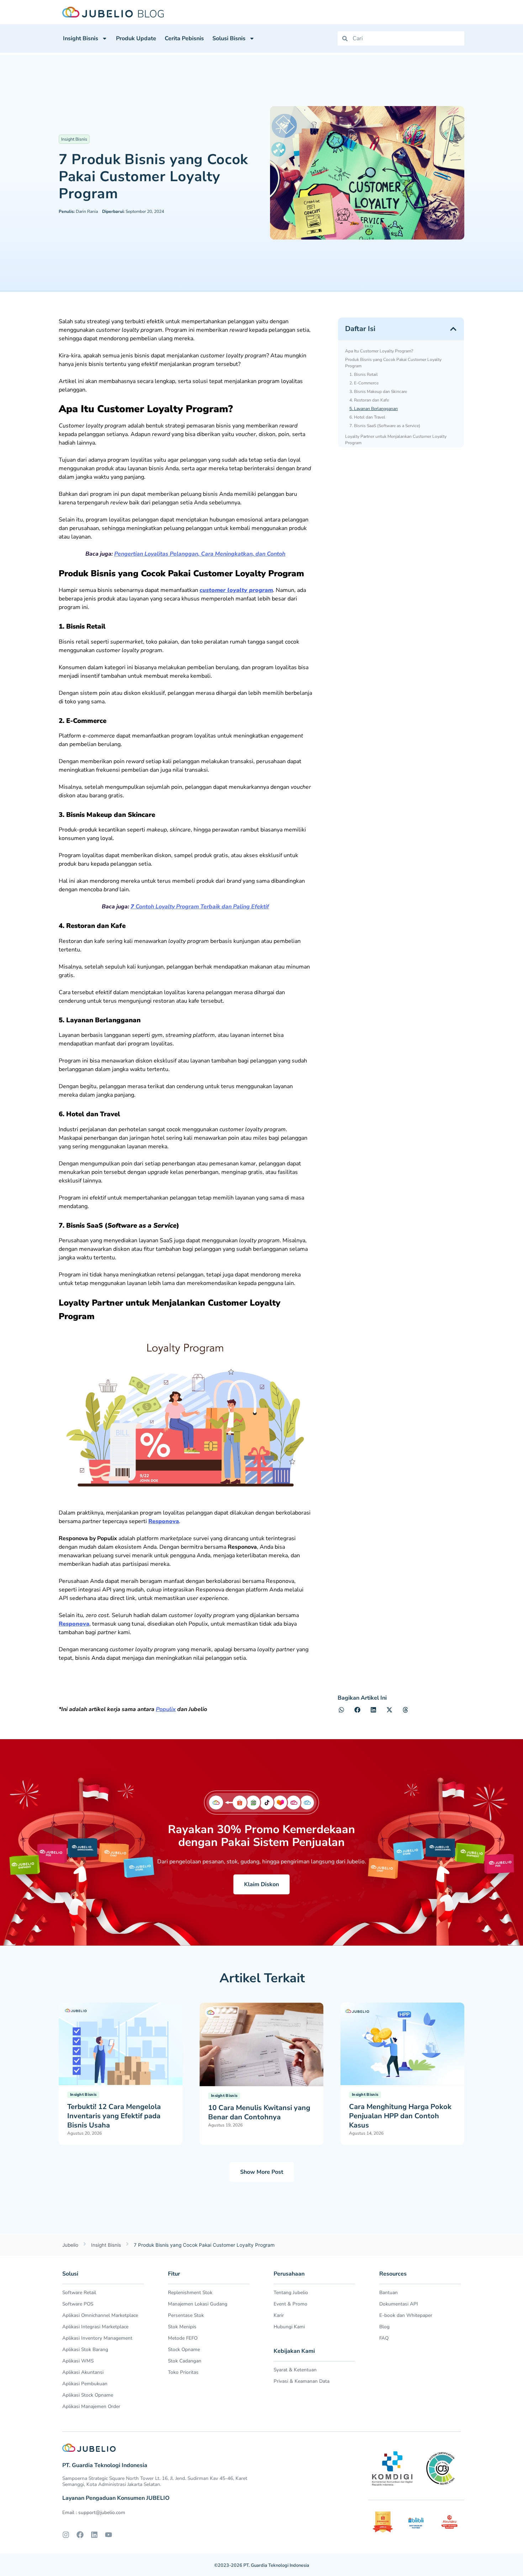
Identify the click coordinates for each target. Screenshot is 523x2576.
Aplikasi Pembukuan (85, 2384)
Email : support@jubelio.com (94, 2512)
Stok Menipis (182, 2327)
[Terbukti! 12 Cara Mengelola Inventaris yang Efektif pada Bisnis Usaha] (121, 2044)
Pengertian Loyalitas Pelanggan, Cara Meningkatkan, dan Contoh (200, 554)
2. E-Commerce (364, 383)
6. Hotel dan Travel (367, 417)
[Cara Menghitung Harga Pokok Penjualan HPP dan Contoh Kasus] (402, 2044)
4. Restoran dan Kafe (369, 400)
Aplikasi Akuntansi (83, 2372)
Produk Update (136, 38)
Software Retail (79, 2292)
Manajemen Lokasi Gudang (198, 2304)
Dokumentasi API (399, 2304)
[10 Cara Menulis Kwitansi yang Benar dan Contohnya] (261, 2044)
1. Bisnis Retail (364, 374)
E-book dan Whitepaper (406, 2315)
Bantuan (389, 2292)
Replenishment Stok (190, 2292)
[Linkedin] (94, 2535)
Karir (279, 2315)
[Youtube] (109, 2535)
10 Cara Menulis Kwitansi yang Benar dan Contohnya (259, 2112)
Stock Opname (184, 2349)
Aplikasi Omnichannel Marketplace (100, 2315)
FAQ (384, 2338)
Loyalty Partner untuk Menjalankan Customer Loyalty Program (396, 440)
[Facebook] (80, 2535)
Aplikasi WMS (78, 2361)
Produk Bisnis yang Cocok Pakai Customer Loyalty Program (393, 363)
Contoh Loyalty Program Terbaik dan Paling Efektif (200, 907)
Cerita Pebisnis (184, 38)
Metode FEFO (183, 2338)
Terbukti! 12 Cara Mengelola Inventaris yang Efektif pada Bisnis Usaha (114, 2116)
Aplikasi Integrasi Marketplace (95, 2327)
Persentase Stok (186, 2315)
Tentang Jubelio (291, 2292)
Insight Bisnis (81, 38)
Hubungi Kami (289, 2327)
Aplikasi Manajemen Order (91, 2406)
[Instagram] (66, 2535)
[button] (453, 329)
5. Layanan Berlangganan (374, 409)
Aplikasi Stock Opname (88, 2395)
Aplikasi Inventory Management (97, 2338)
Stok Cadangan (185, 2361)
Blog (384, 2327)
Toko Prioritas (183, 2372)
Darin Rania (78, 211)
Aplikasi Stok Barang (85, 2349)
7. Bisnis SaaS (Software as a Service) (385, 426)
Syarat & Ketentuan (295, 2370)
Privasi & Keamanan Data (302, 2381)
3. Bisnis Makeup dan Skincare (378, 392)
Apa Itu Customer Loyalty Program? (379, 351)
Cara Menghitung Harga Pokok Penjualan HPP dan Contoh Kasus (400, 2116)
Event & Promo (290, 2304)
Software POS (78, 2304)
